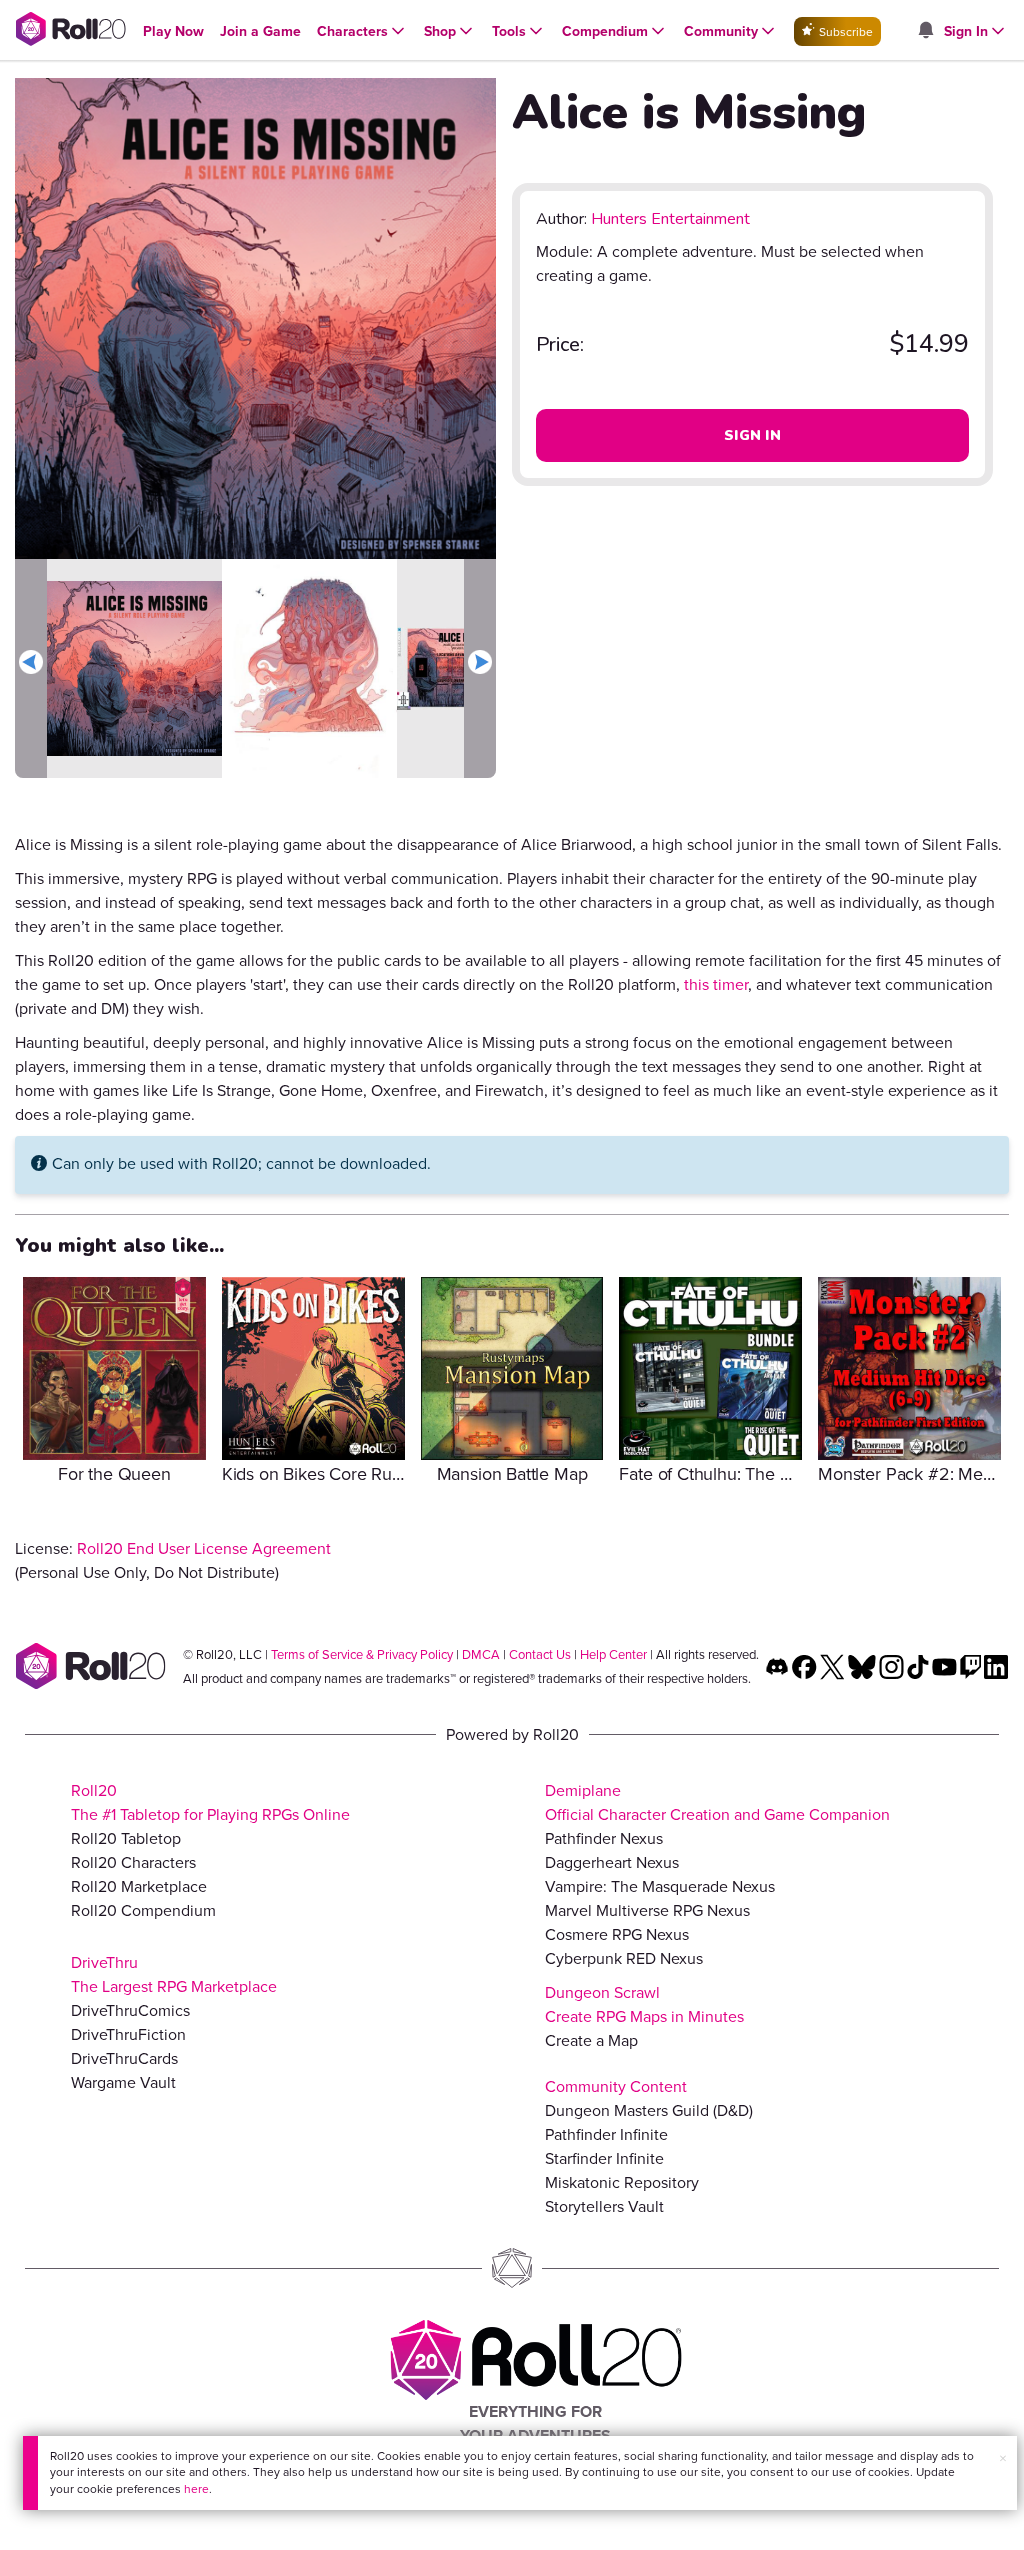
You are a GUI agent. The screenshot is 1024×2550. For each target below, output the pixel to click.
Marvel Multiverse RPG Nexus (647, 1910)
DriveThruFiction (128, 2034)
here (196, 2488)
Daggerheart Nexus (612, 1862)
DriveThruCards (124, 2058)
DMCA (481, 1654)
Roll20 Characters (133, 1862)
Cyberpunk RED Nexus (624, 1958)
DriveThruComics (130, 2010)
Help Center (613, 1654)
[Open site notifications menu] (925, 31)
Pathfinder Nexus (604, 1838)
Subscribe (844, 31)
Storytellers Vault (604, 2206)
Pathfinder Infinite (606, 2134)
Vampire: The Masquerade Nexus (660, 1886)
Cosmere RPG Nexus (617, 1934)
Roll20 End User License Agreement (204, 1548)
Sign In (752, 435)
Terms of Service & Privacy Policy (362, 1654)
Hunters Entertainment (670, 219)
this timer (716, 984)
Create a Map (591, 2040)
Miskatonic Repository (622, 2182)
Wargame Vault (123, 2082)
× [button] (1003, 2458)
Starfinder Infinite (604, 2158)
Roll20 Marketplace (139, 1886)
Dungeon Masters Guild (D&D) (649, 2110)
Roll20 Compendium (143, 1910)
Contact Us (540, 1654)
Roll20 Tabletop (126, 1838)
